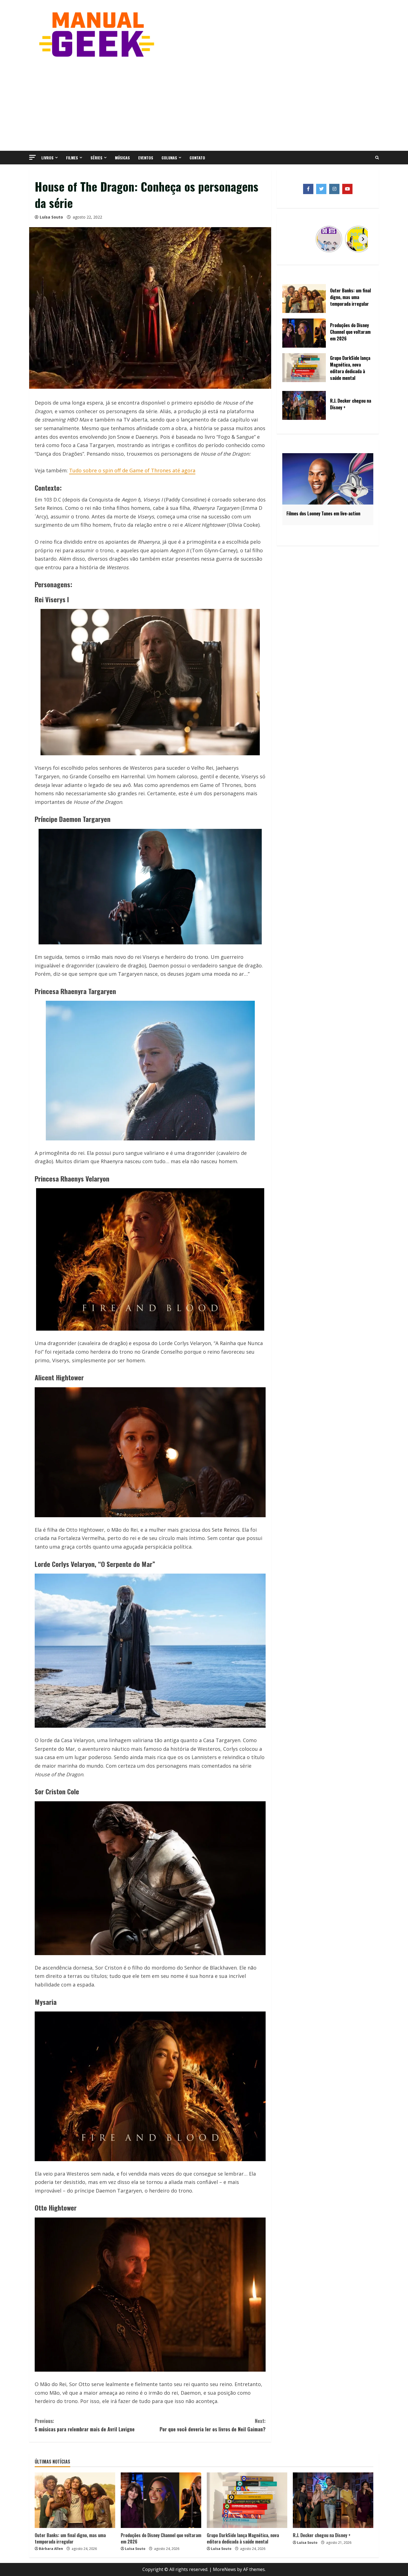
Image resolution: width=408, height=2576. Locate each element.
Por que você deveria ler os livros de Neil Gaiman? (213, 2425)
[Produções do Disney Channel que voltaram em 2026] (161, 2500)
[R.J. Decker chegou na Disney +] (333, 2500)
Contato (197, 158)
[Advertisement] (204, 104)
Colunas (169, 158)
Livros (47, 158)
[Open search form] (377, 158)
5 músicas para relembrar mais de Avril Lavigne (85, 2425)
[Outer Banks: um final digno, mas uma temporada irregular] (75, 2500)
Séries (96, 158)
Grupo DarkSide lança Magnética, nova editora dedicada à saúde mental (243, 2538)
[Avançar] (363, 239)
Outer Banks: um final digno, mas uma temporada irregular (70, 2538)
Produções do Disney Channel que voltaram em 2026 (161, 2538)
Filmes (72, 158)
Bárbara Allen (51, 2549)
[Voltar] (293, 239)
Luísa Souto (51, 217)
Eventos (146, 158)
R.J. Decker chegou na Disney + (322, 2535)
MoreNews (224, 2569)
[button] (32, 157)
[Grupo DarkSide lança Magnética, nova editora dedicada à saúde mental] (247, 2500)
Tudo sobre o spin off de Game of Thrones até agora (132, 470)
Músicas (122, 158)
